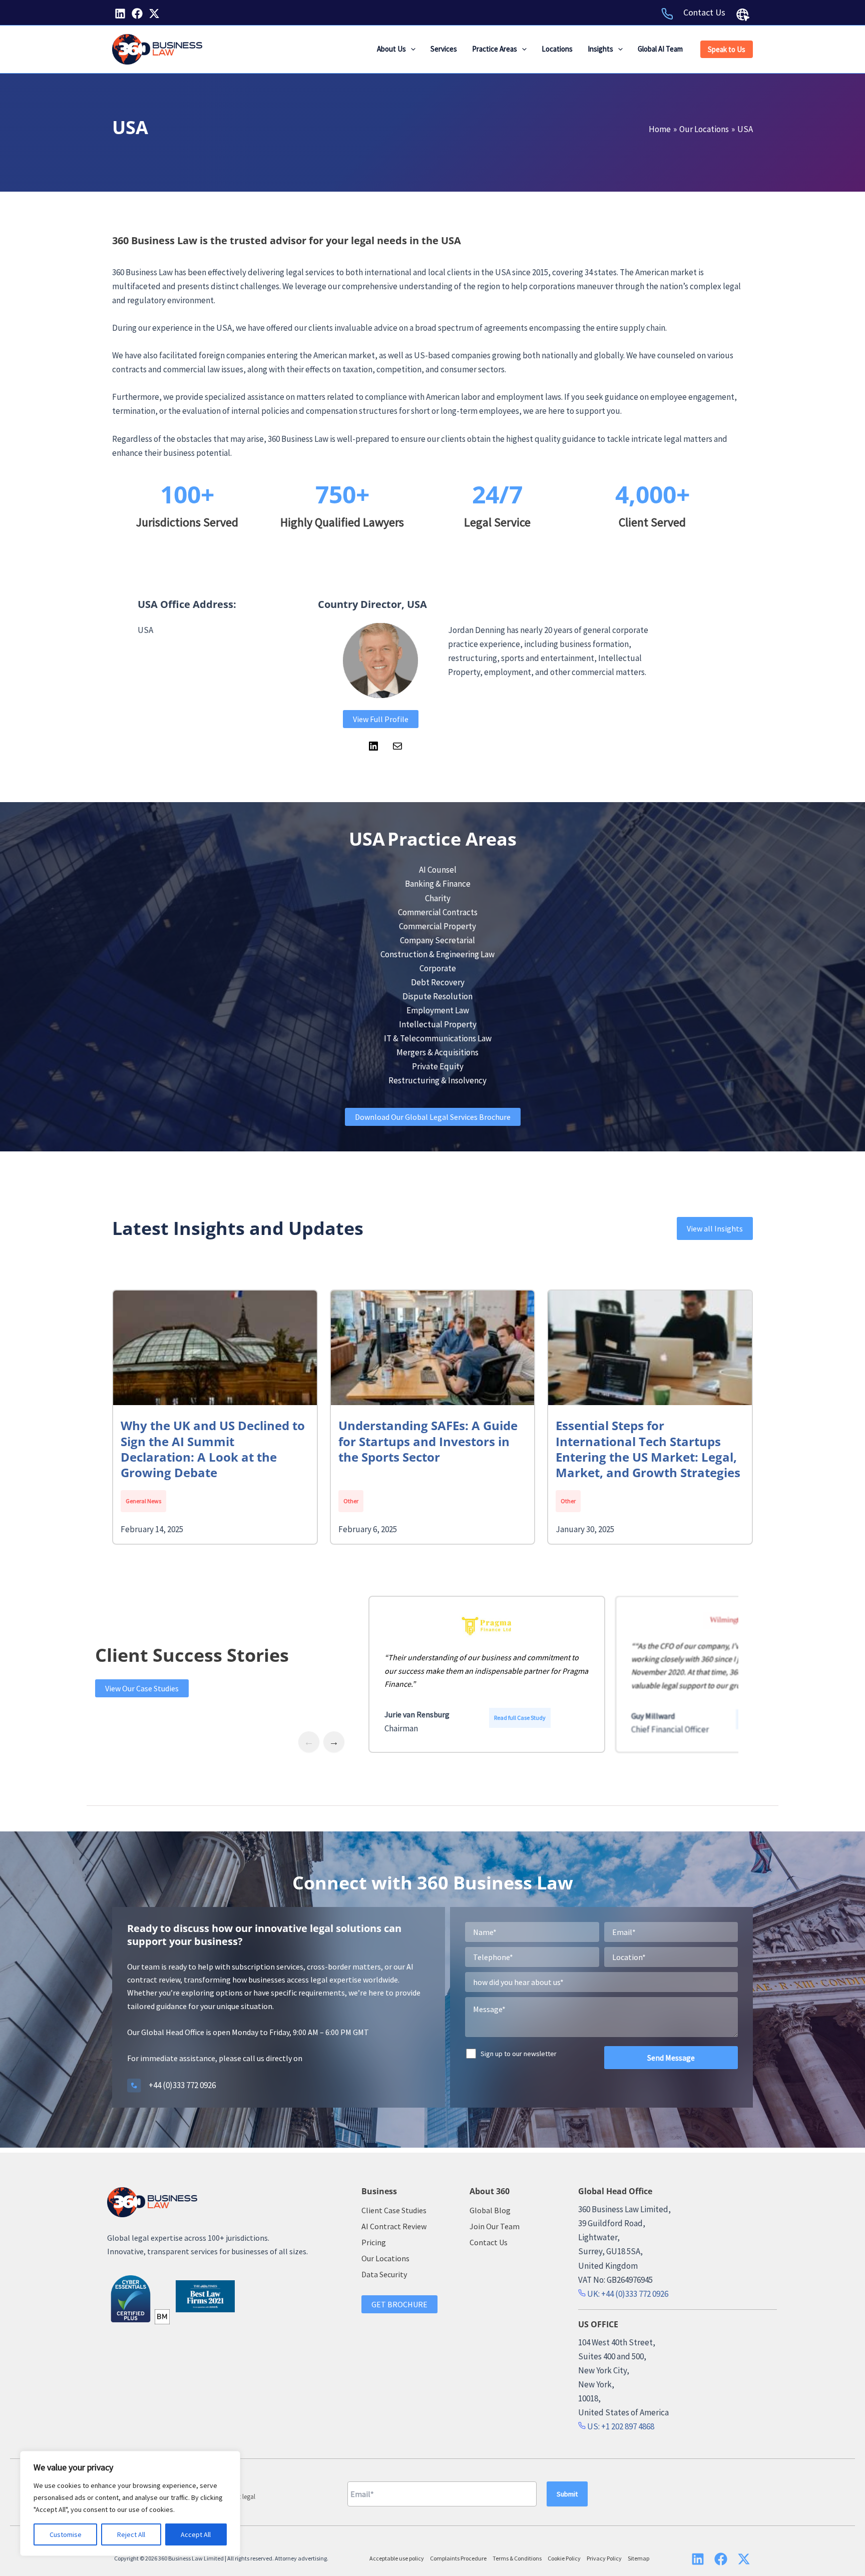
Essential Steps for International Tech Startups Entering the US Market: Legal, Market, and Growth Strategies (648, 1449)
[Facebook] (137, 14)
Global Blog (490, 2210)
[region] (130, 2503)
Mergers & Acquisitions (438, 1052)
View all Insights (715, 1228)
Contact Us (704, 12)
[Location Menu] (743, 15)
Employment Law (438, 1010)
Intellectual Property (438, 1024)
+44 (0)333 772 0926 (182, 2085)
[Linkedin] (120, 14)
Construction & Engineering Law (438, 954)
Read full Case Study (522, 1721)
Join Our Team (495, 2226)
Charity (438, 898)
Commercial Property (438, 926)
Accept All (196, 2534)
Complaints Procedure (458, 2558)
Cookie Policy (564, 2558)
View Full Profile (381, 719)
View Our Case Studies (142, 1688)
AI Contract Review (394, 2226)
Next (334, 1747)
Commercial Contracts (438, 912)
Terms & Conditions (517, 2558)
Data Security (384, 2274)
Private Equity (438, 1066)
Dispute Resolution (438, 996)
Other (351, 1501)
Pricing (374, 2242)
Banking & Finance (438, 884)
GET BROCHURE (399, 2304)
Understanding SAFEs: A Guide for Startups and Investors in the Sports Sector (428, 1441)
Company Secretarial (438, 940)
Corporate (438, 968)
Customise (66, 2534)
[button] (411, 49)
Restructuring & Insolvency (438, 1080)
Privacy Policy (604, 2558)
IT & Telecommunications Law (438, 1038)
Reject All (131, 2534)
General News (143, 1501)
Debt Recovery (438, 982)
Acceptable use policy (397, 2558)
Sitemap (638, 2558)
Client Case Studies (394, 2210)
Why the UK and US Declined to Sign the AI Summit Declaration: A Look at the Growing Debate (213, 1449)
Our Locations (385, 2258)
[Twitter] (154, 14)
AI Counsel (438, 870)
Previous (309, 1747)
